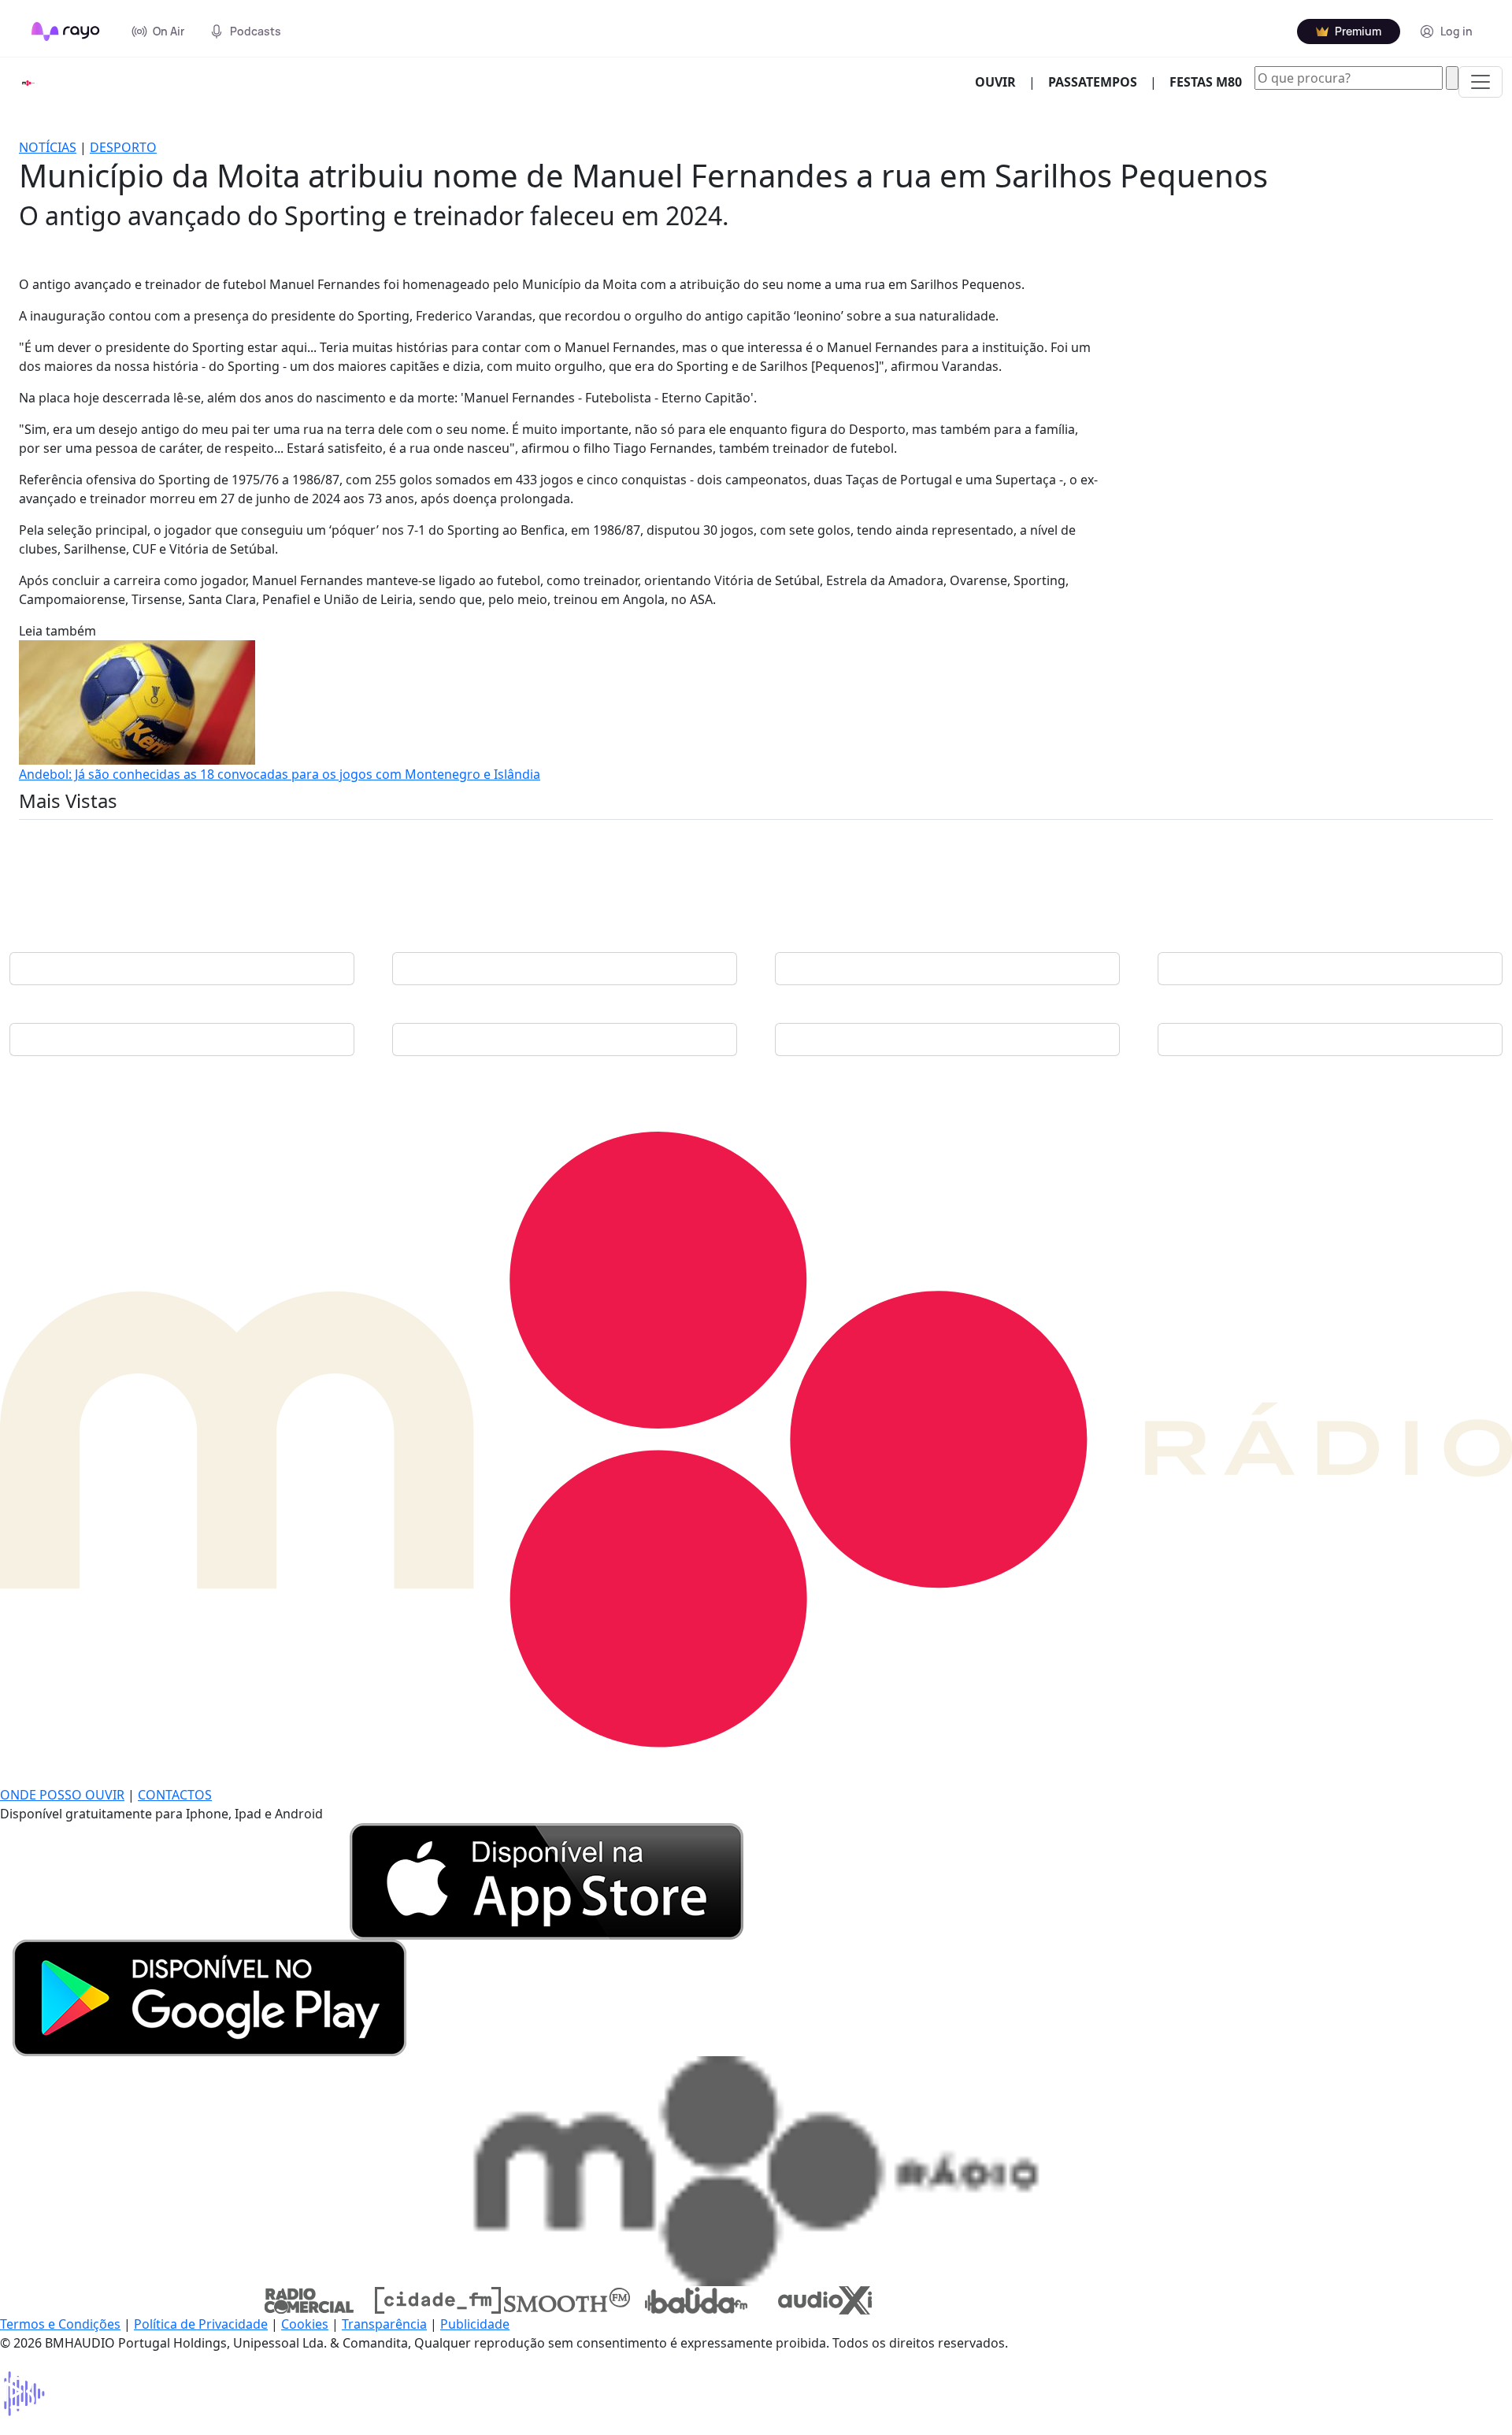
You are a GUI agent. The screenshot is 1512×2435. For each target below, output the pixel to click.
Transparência (384, 2324)
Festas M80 (1206, 82)
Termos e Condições (60, 2324)
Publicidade (475, 2324)
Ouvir (1002, 82)
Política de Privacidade (201, 2324)
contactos (175, 1795)
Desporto (123, 147)
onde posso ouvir (62, 1795)
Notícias (48, 147)
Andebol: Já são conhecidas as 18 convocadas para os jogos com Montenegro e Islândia (280, 774)
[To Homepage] (66, 32)
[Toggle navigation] (1480, 82)
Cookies (305, 2324)
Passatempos (1093, 82)
